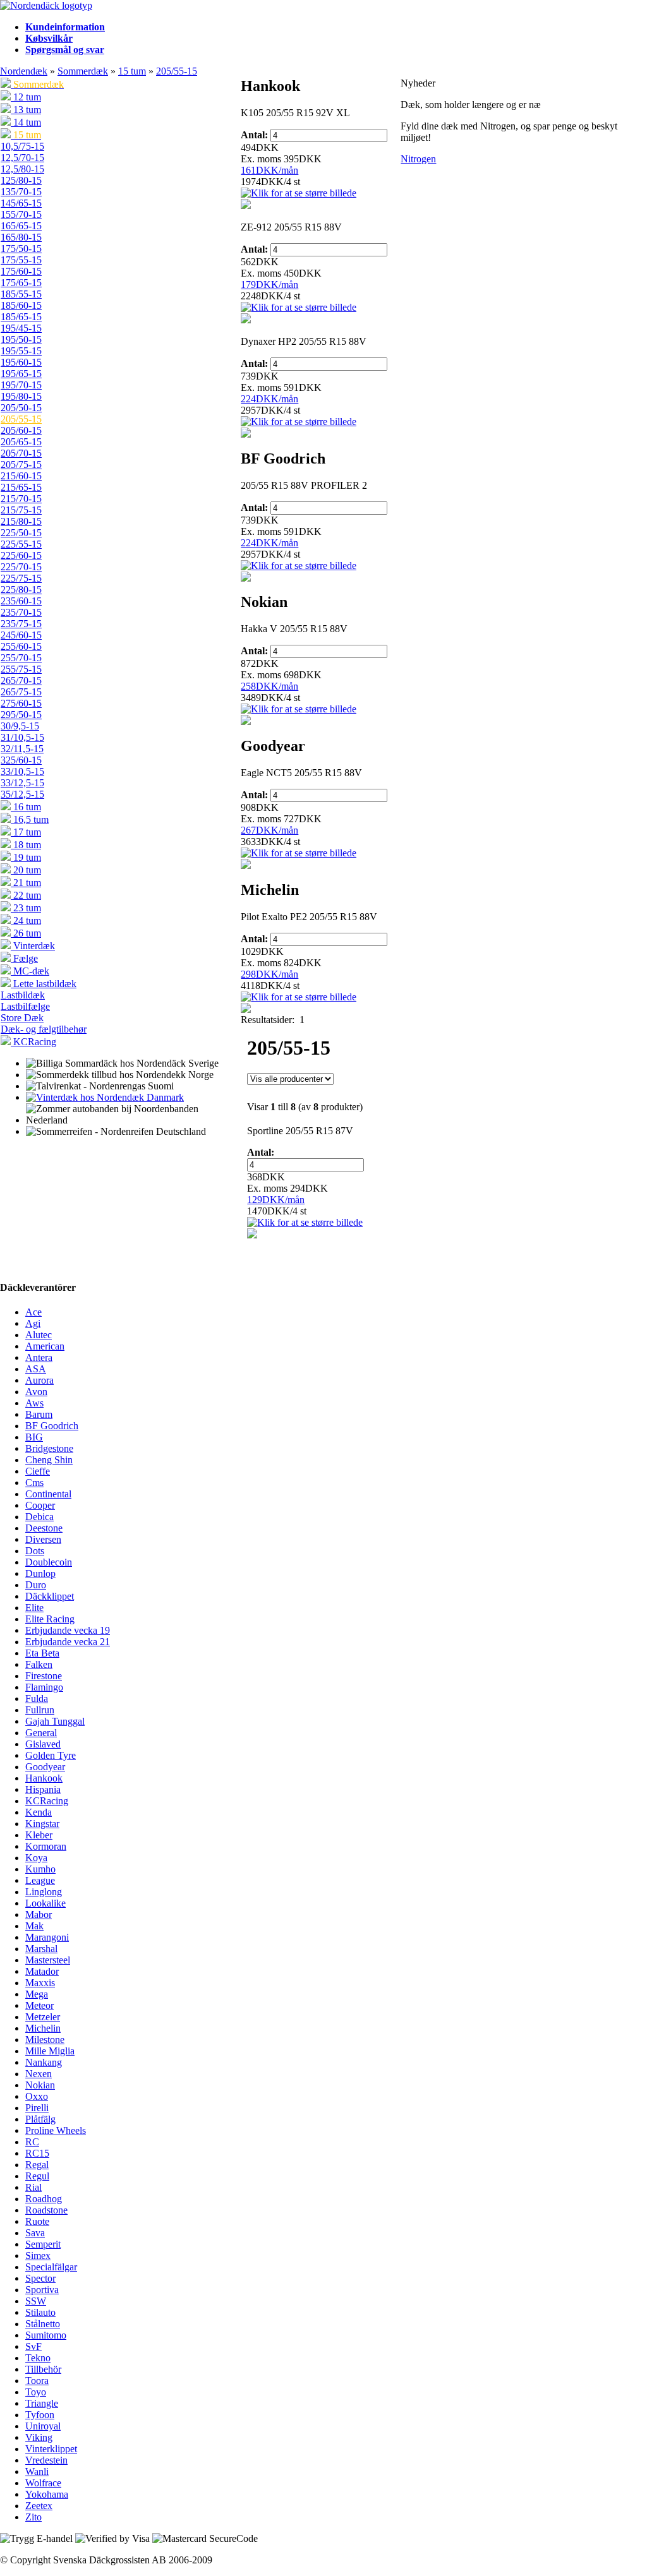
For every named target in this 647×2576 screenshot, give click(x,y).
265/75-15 (21, 692)
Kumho (40, 1869)
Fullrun (40, 1710)
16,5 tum (30, 819)
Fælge (24, 958)
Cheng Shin (49, 1460)
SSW (36, 2301)
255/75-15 (21, 669)
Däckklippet (50, 1596)
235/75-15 (21, 624)
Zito (33, 2517)
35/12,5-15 (22, 794)
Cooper (40, 1505)
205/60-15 (21, 430)
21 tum (26, 883)
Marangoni (47, 1937)
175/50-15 (21, 249)
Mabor (39, 1914)
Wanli (37, 2471)
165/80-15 (21, 237)
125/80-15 (21, 180)
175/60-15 (21, 271)
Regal (37, 2165)
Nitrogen (418, 159)
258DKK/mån (269, 686)
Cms (34, 1483)
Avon (36, 1392)
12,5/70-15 (22, 158)
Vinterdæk (33, 946)
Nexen (39, 2074)
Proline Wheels (56, 2130)
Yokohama (47, 2494)
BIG (34, 1437)
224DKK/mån (269, 399)
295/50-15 (21, 715)
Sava (35, 2233)
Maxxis (40, 1983)
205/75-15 (21, 464)
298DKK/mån (269, 974)
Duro (36, 1585)
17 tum (26, 832)
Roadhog (44, 2199)
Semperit (43, 2244)
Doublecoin (49, 1562)
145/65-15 (21, 203)
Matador (42, 1971)
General (41, 1733)
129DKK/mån (276, 1200)
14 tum (26, 122)
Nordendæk (24, 71)
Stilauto (40, 2312)
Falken (39, 1664)
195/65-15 (21, 374)
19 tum (26, 857)
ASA (36, 1369)
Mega (37, 1994)
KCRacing (33, 1042)
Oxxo (37, 2096)
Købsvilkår (49, 38)
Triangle (42, 2403)
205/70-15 (21, 453)
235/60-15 (21, 601)
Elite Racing (50, 1619)
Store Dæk (22, 1018)
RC (32, 2142)
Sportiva (42, 2290)
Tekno (38, 2358)
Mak (34, 1926)
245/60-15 (21, 635)
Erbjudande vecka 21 (68, 1642)
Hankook (44, 1778)
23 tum (26, 908)
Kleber (39, 1835)
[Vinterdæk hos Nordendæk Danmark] (105, 1097)
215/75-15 (21, 510)
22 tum (26, 895)
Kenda (39, 1812)
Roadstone (46, 2210)
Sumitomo (46, 2335)
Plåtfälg (40, 2119)
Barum (39, 1414)
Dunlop (40, 1573)
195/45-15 (21, 328)
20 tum (26, 870)
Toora (37, 2381)
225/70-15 (21, 567)
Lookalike (45, 1903)
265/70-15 (21, 680)
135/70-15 (21, 192)
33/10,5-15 (22, 771)
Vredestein (46, 2460)
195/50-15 (21, 339)
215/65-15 (21, 487)
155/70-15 (21, 214)
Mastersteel (48, 1960)
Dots (35, 1551)
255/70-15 (21, 658)
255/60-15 (21, 646)
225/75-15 (21, 578)
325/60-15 (21, 760)
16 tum (26, 807)
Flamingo (44, 1687)
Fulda (37, 1698)
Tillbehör (43, 2369)
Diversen (43, 1539)
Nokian (40, 2085)
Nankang (44, 2062)
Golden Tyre (51, 1755)
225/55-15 (21, 544)
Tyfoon (40, 2415)
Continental (48, 1494)
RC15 (37, 2153)
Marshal (41, 1949)
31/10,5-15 (22, 737)
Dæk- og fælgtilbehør (44, 1029)
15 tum (132, 71)
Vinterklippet (51, 2449)
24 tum (26, 920)
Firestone (44, 1676)
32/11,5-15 (22, 749)
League (40, 1880)
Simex (38, 2255)
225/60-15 (21, 555)
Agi (33, 1323)
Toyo (36, 2392)
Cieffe (38, 1471)
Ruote (37, 2221)
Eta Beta (42, 1653)
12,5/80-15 (22, 169)
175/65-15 (21, 283)
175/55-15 (21, 260)
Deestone (44, 1528)
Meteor (39, 2005)
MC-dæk (30, 971)
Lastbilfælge (25, 1006)
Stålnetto (43, 2324)
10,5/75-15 (22, 146)
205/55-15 (177, 71)
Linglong (44, 1892)
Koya (36, 1858)
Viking (39, 2437)
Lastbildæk (23, 995)
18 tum (26, 845)
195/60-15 (21, 362)
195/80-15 (21, 396)
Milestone (45, 2040)
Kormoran (46, 1846)
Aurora (39, 1380)
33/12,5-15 (22, 783)
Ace (33, 1312)
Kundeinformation (65, 27)
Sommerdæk (83, 71)
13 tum (26, 110)
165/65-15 (21, 226)
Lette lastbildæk (44, 984)
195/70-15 (21, 385)
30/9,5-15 (20, 726)
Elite (34, 1608)
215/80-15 (21, 521)
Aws (34, 1403)
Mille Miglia (50, 2051)
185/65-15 (21, 317)
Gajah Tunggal (55, 1721)
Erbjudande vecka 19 (68, 1630)
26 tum (26, 933)
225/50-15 (21, 533)
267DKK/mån (269, 830)
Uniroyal (43, 2426)
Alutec (39, 1335)
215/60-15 (21, 476)
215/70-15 (21, 499)
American (45, 1346)
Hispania (43, 1789)
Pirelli (37, 2108)
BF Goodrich (52, 1426)
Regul (37, 2176)
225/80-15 (21, 590)
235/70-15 (21, 612)
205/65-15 (21, 442)
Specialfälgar (51, 2267)
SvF (33, 2346)
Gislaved (43, 1744)
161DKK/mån (269, 170)
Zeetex (39, 2506)
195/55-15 (21, 351)
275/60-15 (21, 703)
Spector (40, 2278)
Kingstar (42, 1824)
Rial (33, 2187)
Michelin (43, 2028)
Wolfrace (43, 2483)
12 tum (26, 97)
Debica (39, 1517)
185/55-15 (21, 294)
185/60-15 (21, 305)
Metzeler (43, 2017)
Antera (39, 1357)
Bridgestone (49, 1448)
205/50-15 (21, 408)
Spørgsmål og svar (65, 50)
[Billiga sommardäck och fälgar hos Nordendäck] (46, 5)
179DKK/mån (269, 285)
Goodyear (45, 1767)
